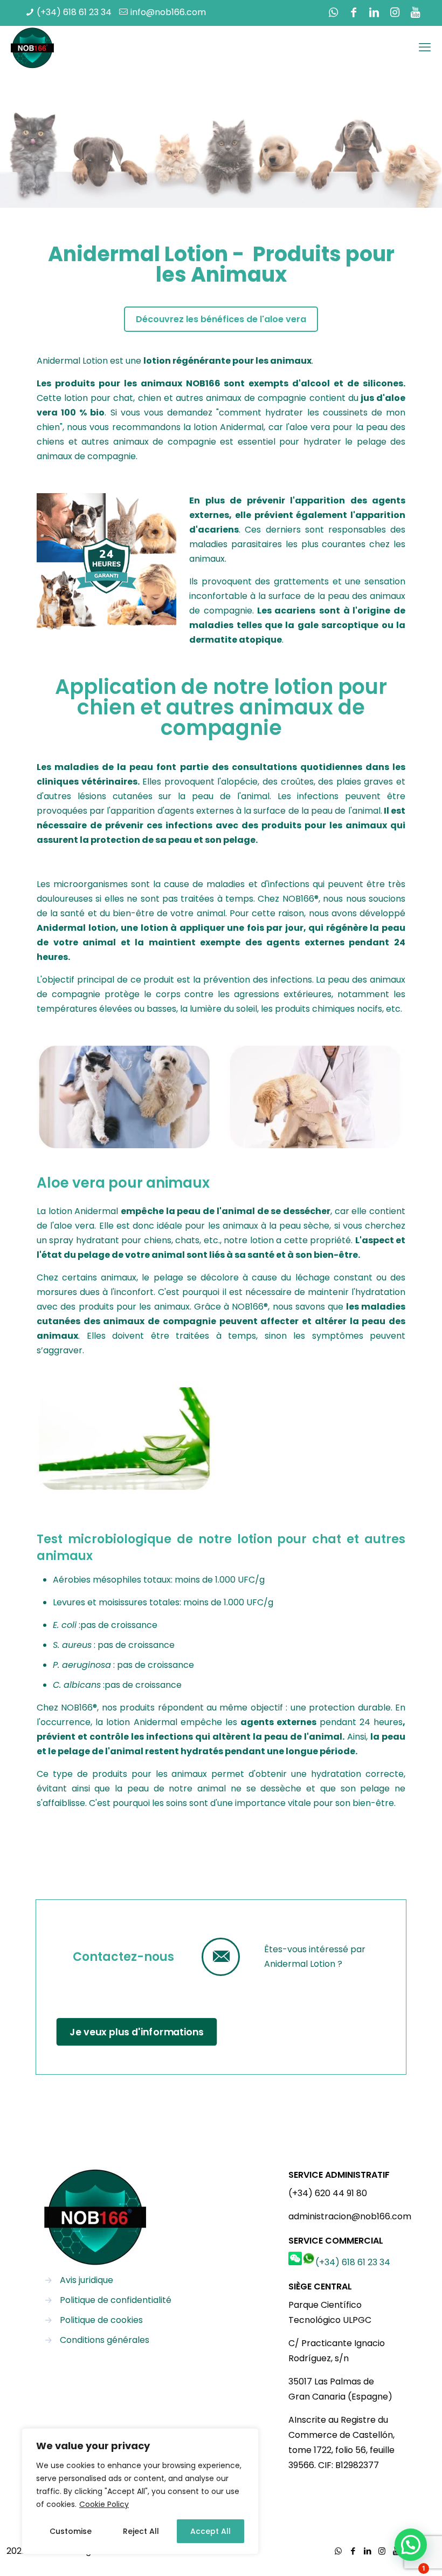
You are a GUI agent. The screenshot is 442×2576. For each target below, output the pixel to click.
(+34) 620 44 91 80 (328, 2193)
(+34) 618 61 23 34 (74, 12)
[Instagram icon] (395, 12)
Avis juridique (87, 2280)
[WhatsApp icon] (333, 12)
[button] (411, 2545)
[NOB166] (32, 48)
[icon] (415, 12)
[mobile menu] (425, 47)
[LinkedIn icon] (374, 12)
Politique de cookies (101, 2320)
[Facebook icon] (354, 12)
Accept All (210, 2531)
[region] (140, 2491)
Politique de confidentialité (116, 2300)
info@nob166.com (168, 12)
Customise (71, 2531)
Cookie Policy (104, 2504)
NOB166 (203, 383)
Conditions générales (105, 2340)
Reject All (141, 2531)
